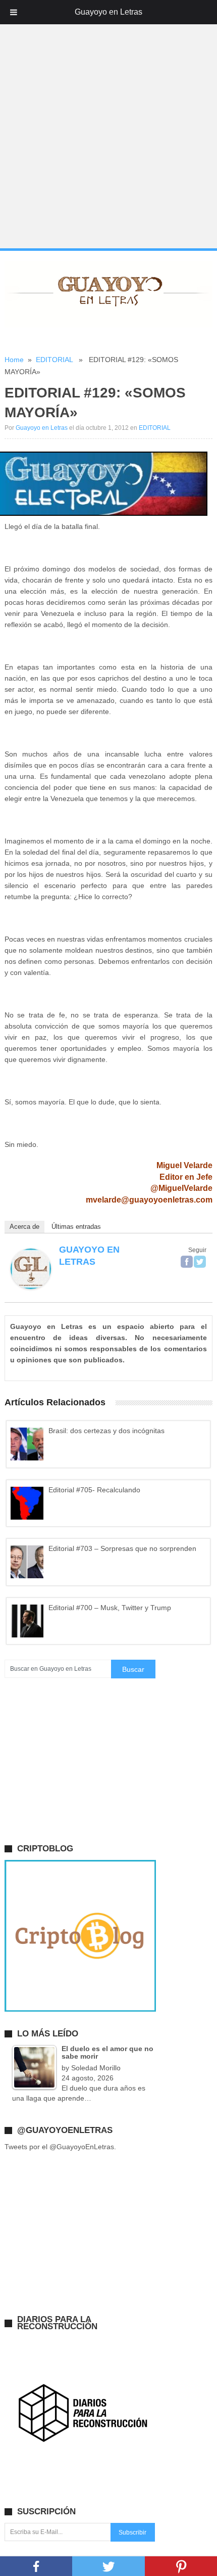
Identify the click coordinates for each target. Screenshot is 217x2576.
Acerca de (24, 1227)
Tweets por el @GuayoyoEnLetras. (60, 2147)
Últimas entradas (76, 1227)
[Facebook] (187, 1262)
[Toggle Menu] (14, 12)
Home (14, 360)
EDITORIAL (54, 360)
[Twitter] (200, 1262)
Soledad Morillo (96, 2068)
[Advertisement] (108, 137)
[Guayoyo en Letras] (31, 1286)
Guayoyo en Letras (42, 428)
